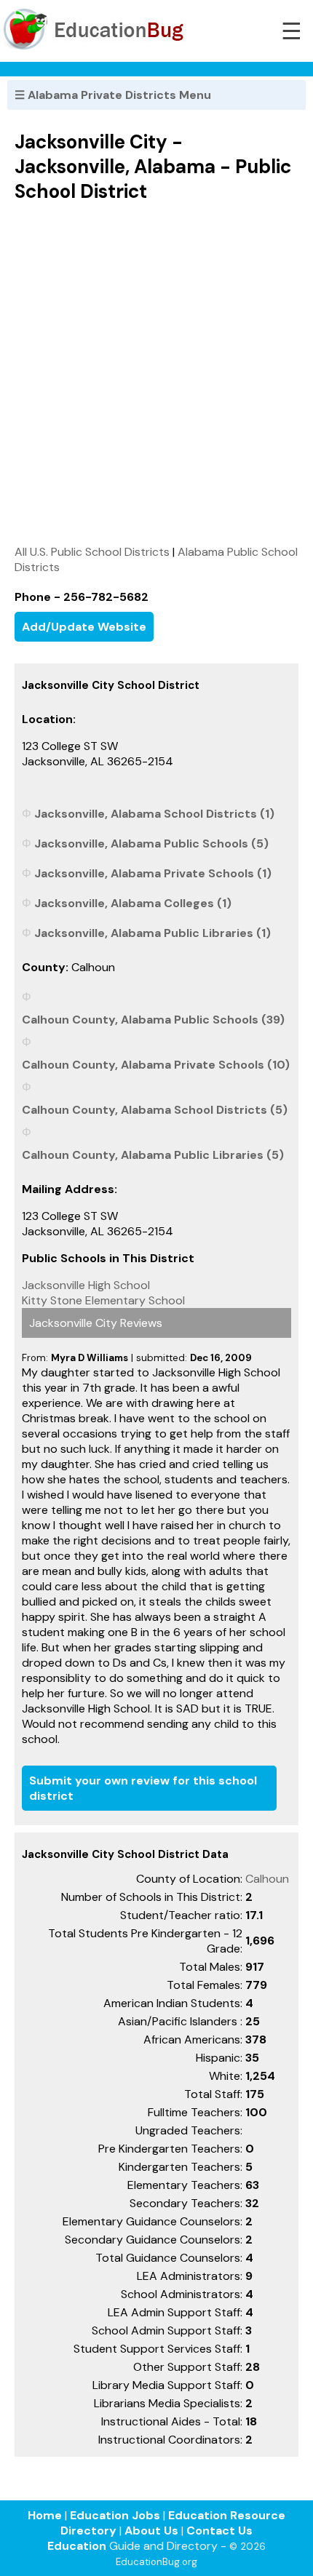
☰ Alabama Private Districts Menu (113, 95)
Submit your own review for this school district (143, 1788)
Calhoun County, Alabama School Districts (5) (155, 1110)
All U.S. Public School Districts (92, 552)
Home (45, 2515)
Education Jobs (115, 2515)
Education (77, 2546)
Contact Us (219, 2531)
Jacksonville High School (86, 1285)
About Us (151, 2531)
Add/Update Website (84, 627)
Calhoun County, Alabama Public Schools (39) (153, 1020)
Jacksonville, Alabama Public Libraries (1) (152, 933)
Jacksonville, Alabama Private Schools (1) (153, 873)
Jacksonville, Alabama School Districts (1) (154, 814)
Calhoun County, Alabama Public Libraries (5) (153, 1155)
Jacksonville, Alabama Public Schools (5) (151, 844)
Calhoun (267, 1879)
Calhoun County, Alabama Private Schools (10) (156, 1065)
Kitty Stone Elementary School (103, 1300)
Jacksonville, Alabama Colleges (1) (133, 903)
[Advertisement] (156, 373)
